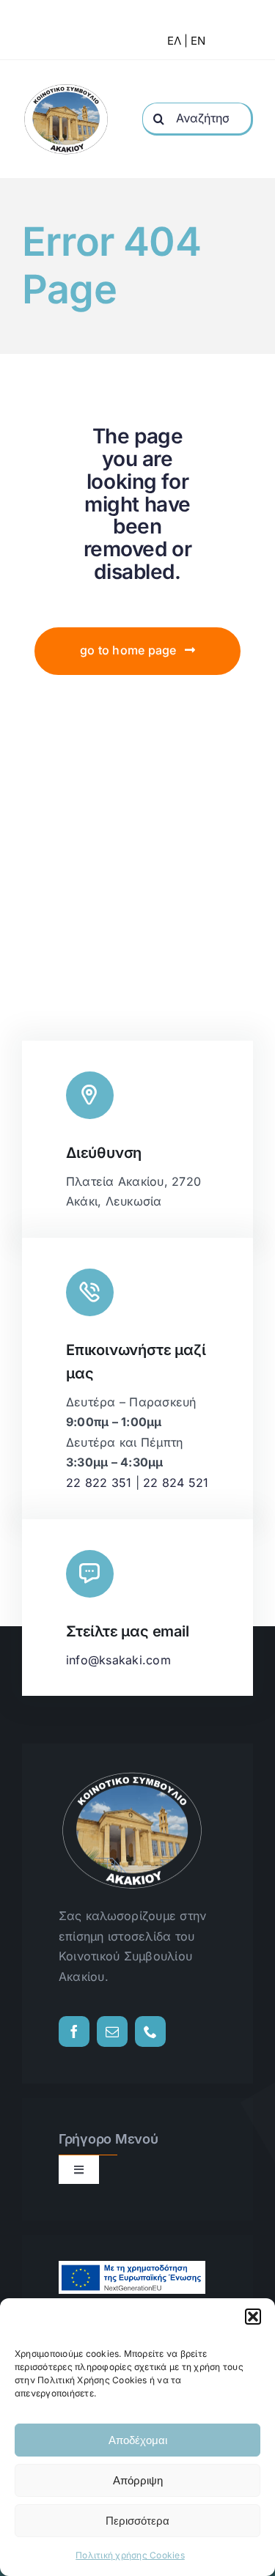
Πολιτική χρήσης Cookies (130, 2555)
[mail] (112, 2031)
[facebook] (74, 2031)
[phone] (150, 2031)
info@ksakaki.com (118, 1660)
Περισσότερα (137, 2521)
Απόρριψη (138, 2480)
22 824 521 (176, 1483)
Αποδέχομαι (138, 2440)
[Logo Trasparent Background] (66, 88)
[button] (253, 2317)
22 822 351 (99, 1483)
